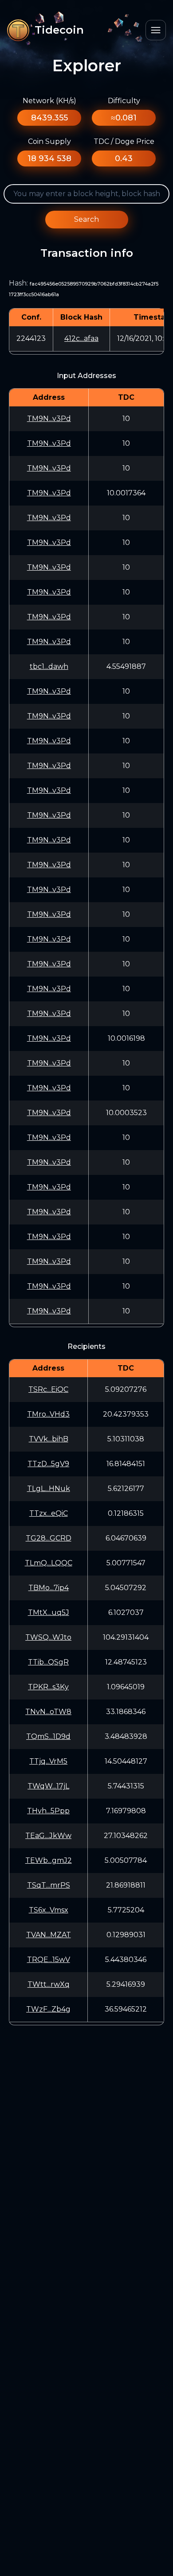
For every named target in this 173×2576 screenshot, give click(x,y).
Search (86, 219)
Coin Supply (49, 141)
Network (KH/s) (49, 101)
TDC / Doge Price (124, 141)
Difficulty (124, 101)
